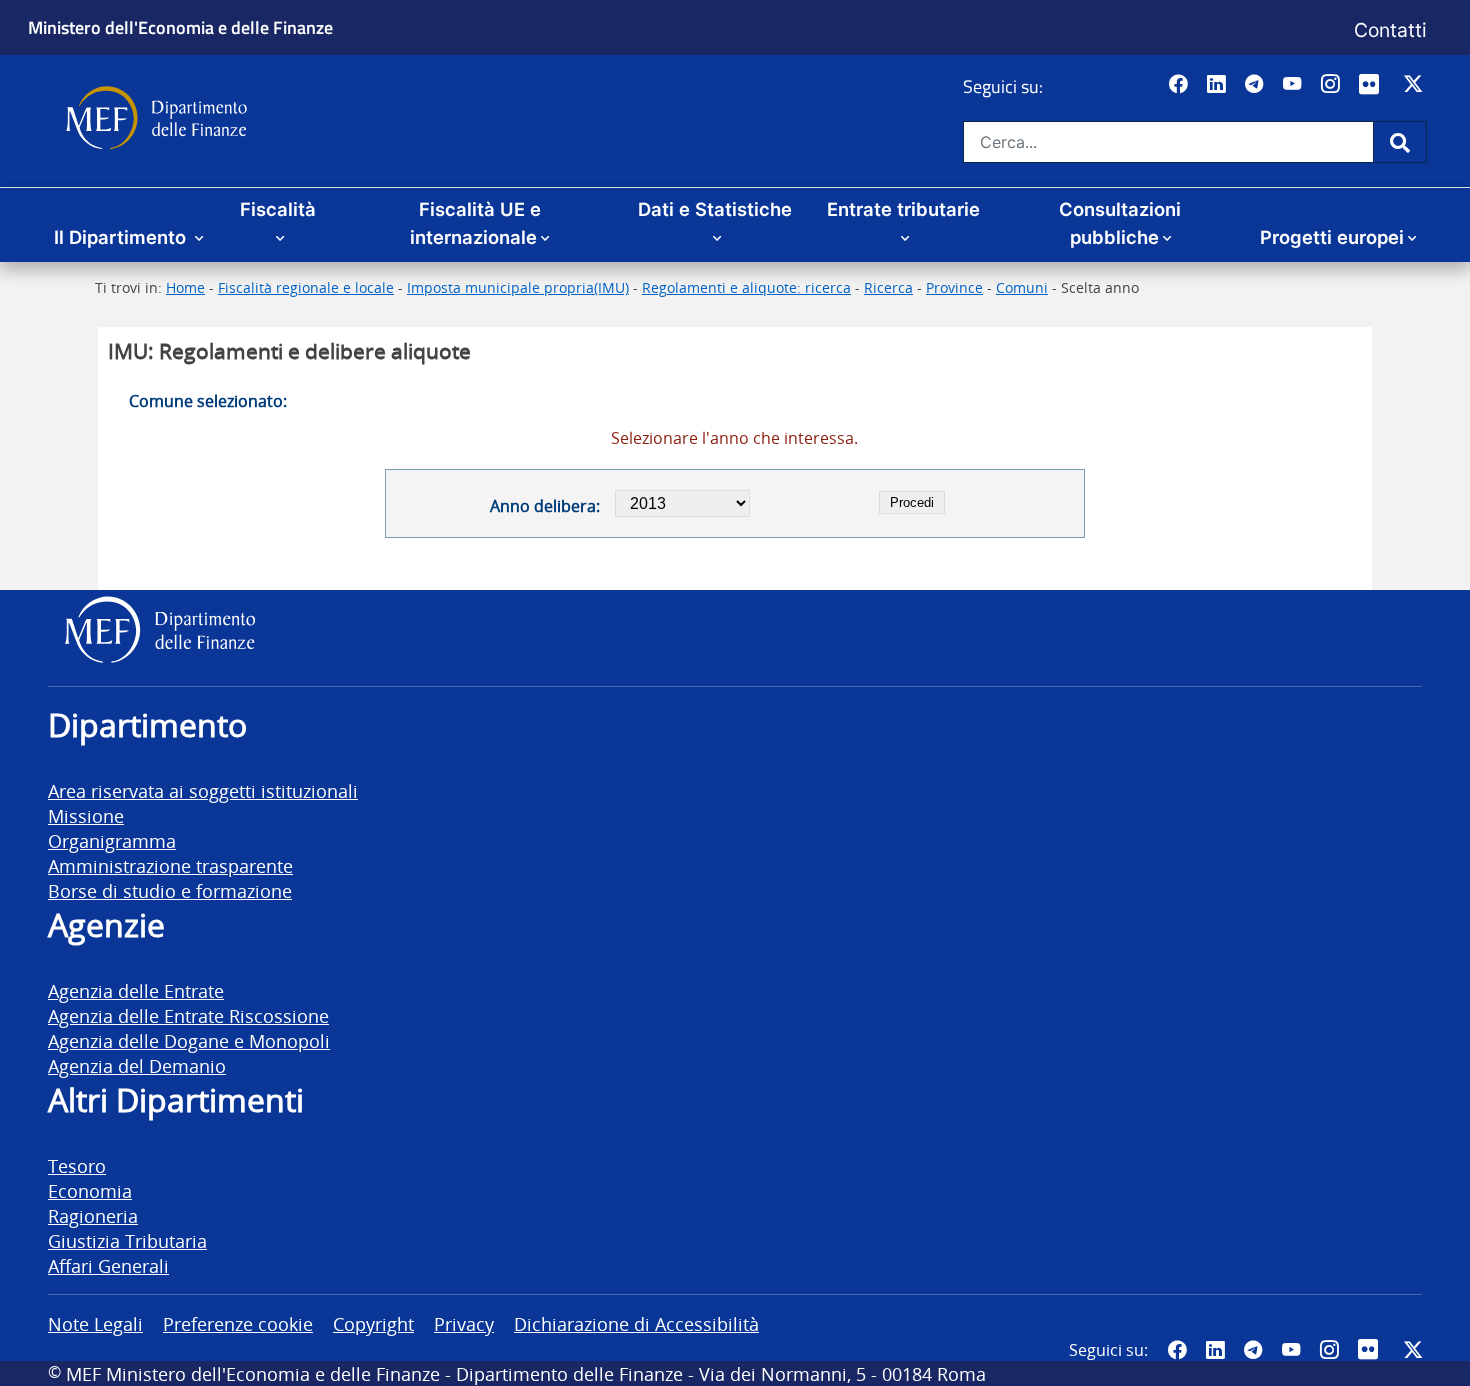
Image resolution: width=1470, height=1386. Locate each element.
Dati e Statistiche (715, 209)
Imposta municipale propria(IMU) (518, 287)
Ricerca (888, 287)
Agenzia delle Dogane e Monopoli (189, 1040)
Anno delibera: (544, 506)
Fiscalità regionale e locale (306, 287)
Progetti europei (1332, 237)
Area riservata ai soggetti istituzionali (203, 790)
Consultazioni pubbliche (1120, 223)
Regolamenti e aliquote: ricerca (746, 287)
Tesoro (77, 1165)
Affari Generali (108, 1265)
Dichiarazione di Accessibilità (636, 1323)
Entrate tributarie (903, 209)
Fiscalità (278, 209)
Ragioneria (93, 1215)
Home (185, 287)
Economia (90, 1190)
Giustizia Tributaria (127, 1240)
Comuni (1022, 287)
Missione (86, 815)
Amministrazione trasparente (170, 865)
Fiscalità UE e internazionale (475, 223)
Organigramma (112, 840)
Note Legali (95, 1323)
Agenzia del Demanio (137, 1065)
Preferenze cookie (238, 1323)
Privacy (464, 1323)
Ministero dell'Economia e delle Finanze (180, 27)
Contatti (1390, 30)
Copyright (373, 1323)
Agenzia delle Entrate (136, 990)
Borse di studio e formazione (170, 890)
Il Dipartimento (122, 237)
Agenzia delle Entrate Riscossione (188, 1015)
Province (954, 287)
